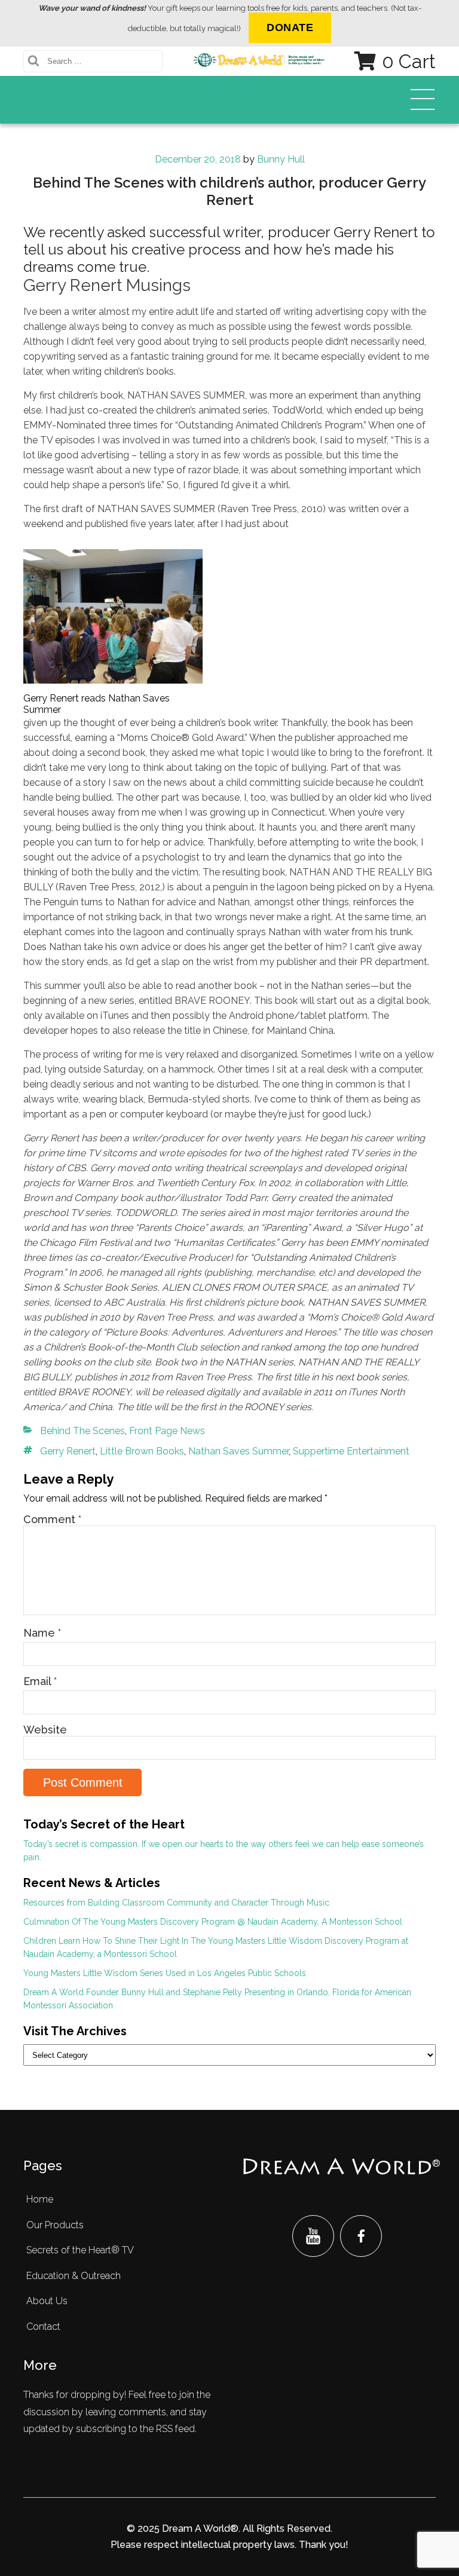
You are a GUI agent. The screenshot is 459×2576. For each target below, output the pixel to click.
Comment (52, 1519)
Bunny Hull (281, 159)
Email (40, 1681)
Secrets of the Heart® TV (80, 2250)
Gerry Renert (68, 1451)
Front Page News (167, 1431)
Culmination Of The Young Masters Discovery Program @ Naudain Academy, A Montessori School (213, 1922)
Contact (43, 2327)
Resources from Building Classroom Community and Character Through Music (176, 1903)
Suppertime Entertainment (351, 1451)
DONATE (290, 27)
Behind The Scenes (82, 1431)
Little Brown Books (142, 1451)
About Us (47, 2301)
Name (42, 1633)
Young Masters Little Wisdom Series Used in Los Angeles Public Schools (165, 1973)
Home (40, 2199)
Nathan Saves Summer (238, 1451)
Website (45, 1730)
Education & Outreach (74, 2276)
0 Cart (409, 61)
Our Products (55, 2225)
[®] (337, 2168)
